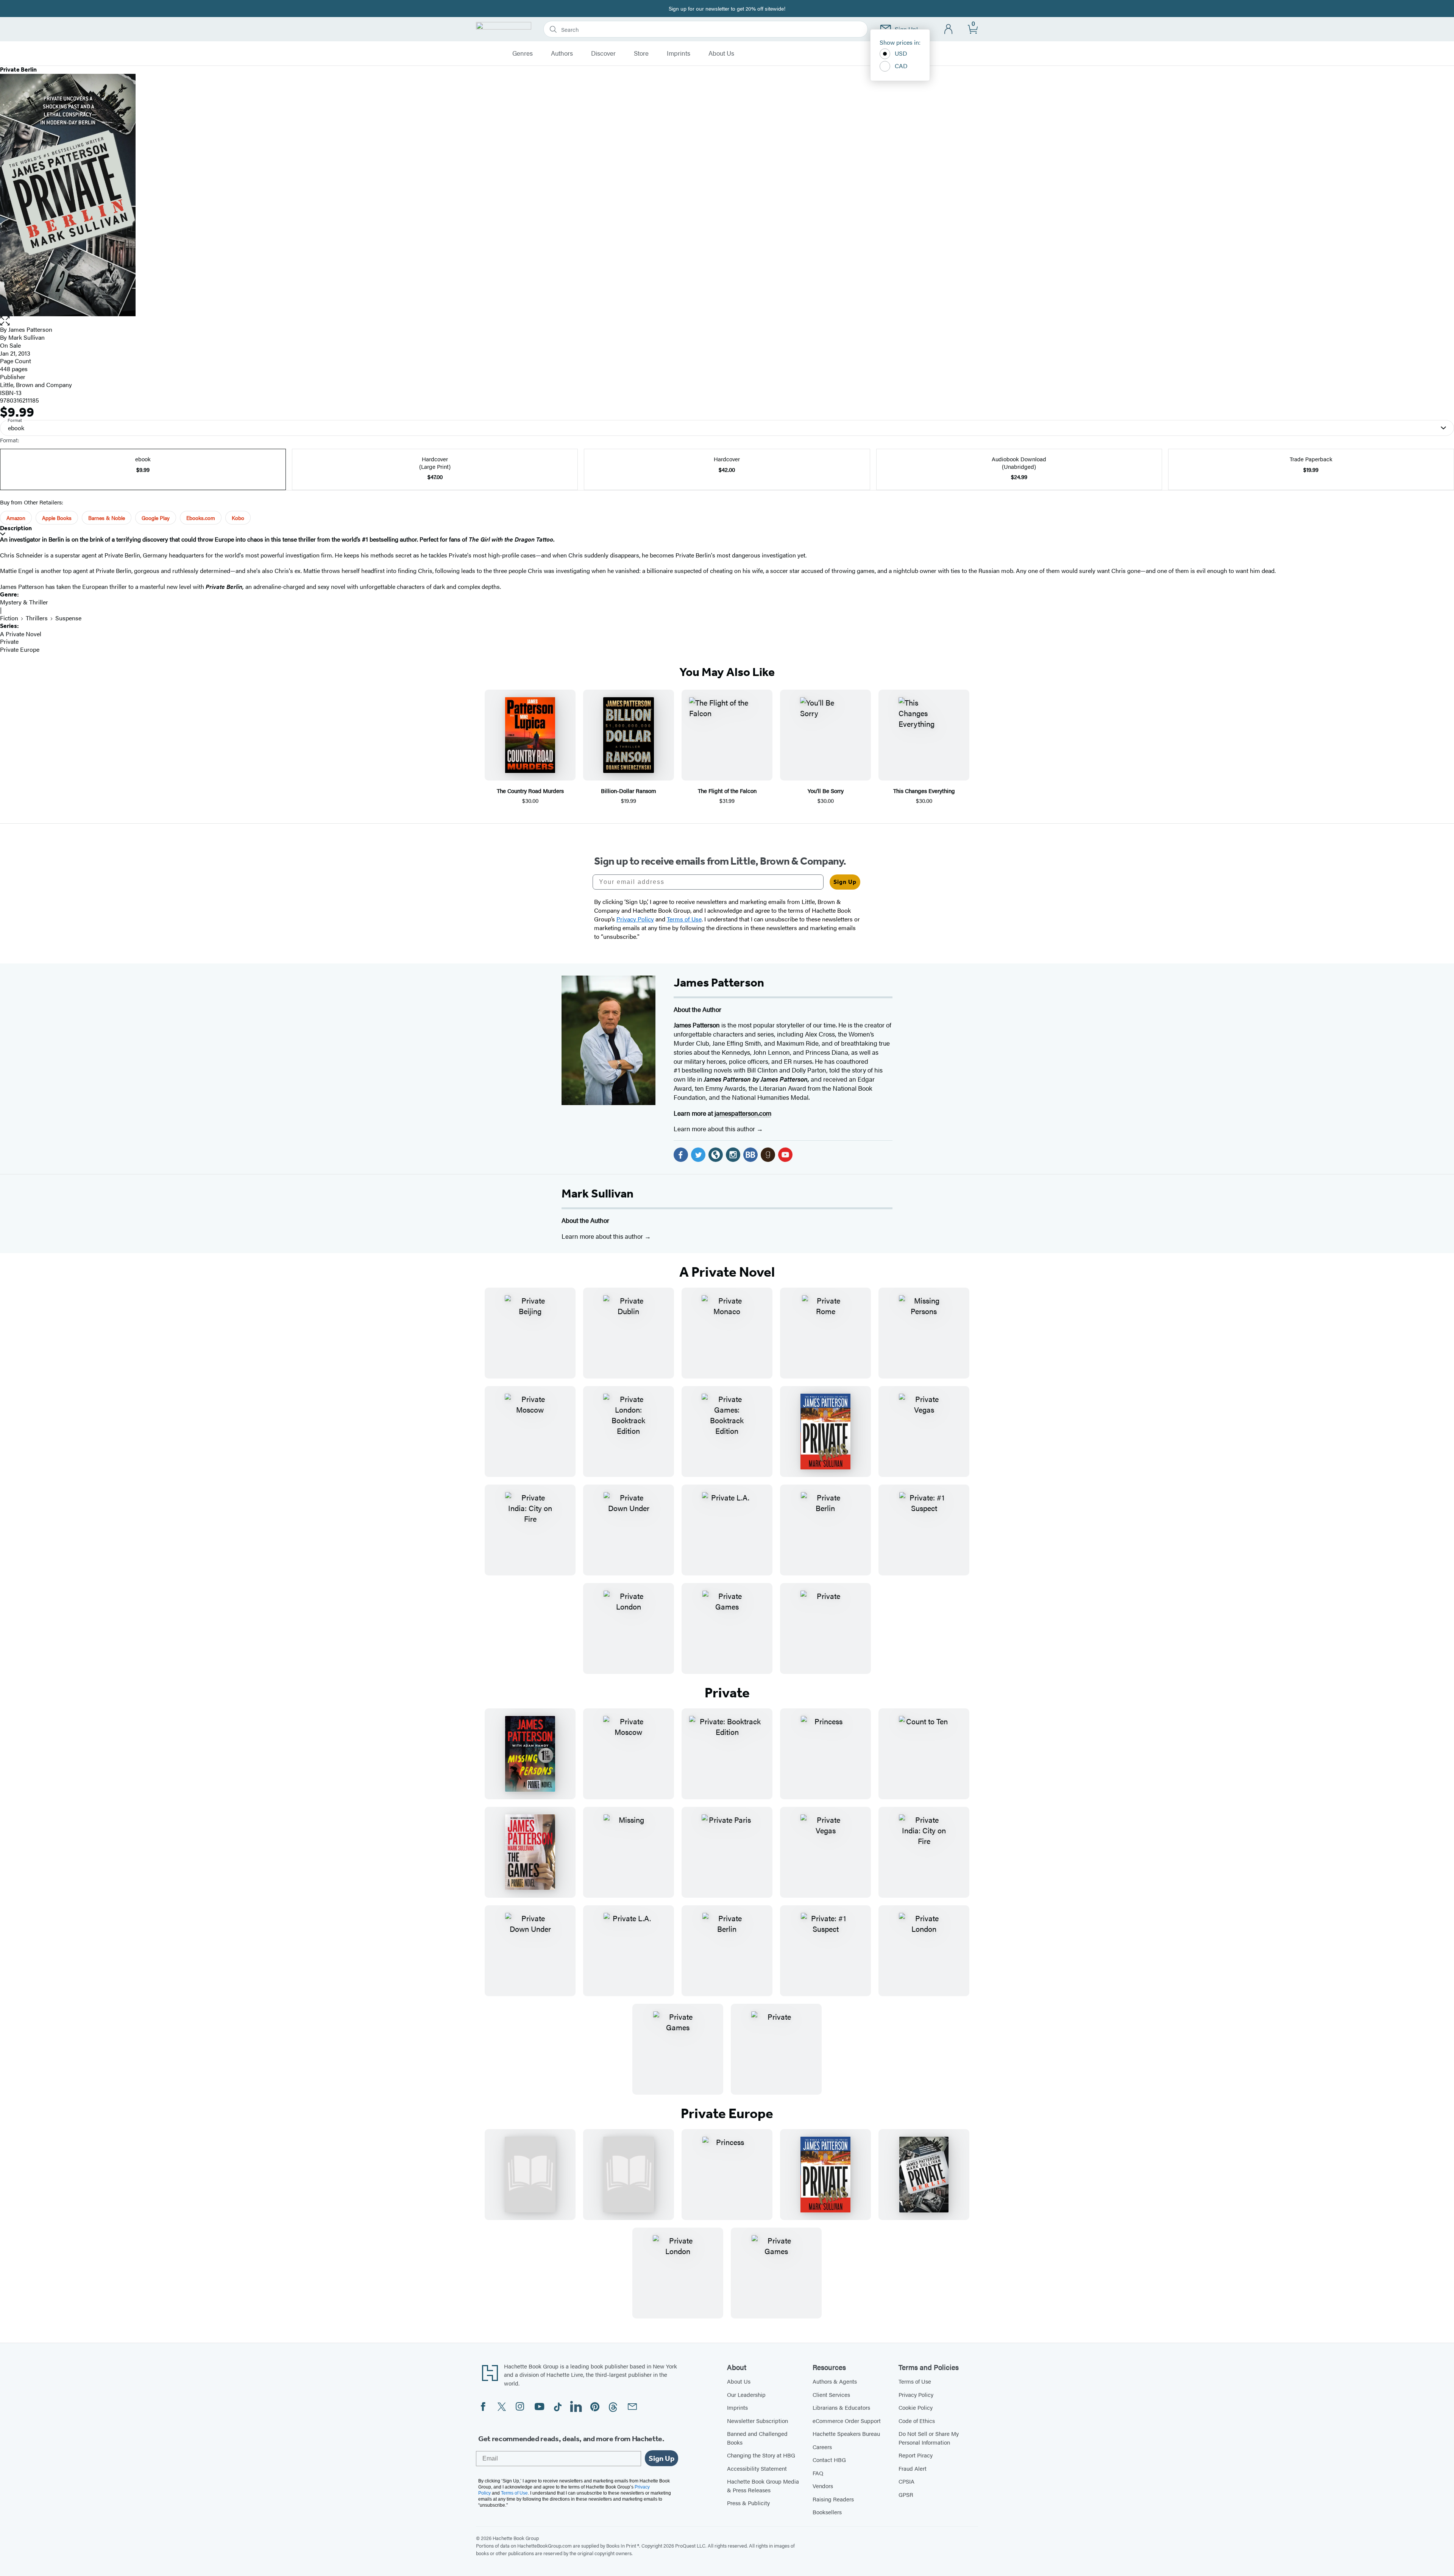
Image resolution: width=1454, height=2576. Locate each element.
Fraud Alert (913, 2468)
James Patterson (30, 329)
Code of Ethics (917, 2421)
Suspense (68, 618)
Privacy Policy (916, 2394)
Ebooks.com (201, 518)
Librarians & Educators (841, 2407)
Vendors (823, 2486)
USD (901, 53)
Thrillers (37, 618)
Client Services (831, 2394)
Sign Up (845, 882)
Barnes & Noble (107, 518)
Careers (822, 2447)
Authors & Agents (835, 2381)
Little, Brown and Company (36, 385)
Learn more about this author (715, 1129)
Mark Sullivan (598, 1193)
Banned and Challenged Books (757, 2438)
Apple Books (57, 518)
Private (9, 641)
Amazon (16, 518)
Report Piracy (916, 2455)
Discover (603, 53)
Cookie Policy (916, 2407)
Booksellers (827, 2512)
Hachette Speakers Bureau (846, 2433)
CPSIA (906, 2481)
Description (16, 528)
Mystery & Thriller (24, 602)
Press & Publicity (748, 2503)
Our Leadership (746, 2394)
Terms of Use (915, 2381)
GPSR (906, 2494)
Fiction (9, 618)
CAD (901, 66)
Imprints (679, 53)
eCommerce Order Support (847, 2421)
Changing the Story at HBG (761, 2455)
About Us (721, 53)
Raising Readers (833, 2499)
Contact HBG (829, 2460)
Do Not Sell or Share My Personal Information (929, 2438)
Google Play (156, 518)
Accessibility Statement (757, 2468)
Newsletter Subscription (757, 2421)
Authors (562, 53)
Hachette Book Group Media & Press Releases (763, 2485)
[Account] (949, 29)
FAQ (818, 2473)
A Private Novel (21, 634)
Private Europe (20, 649)
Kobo (238, 518)
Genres (523, 53)
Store (641, 53)
